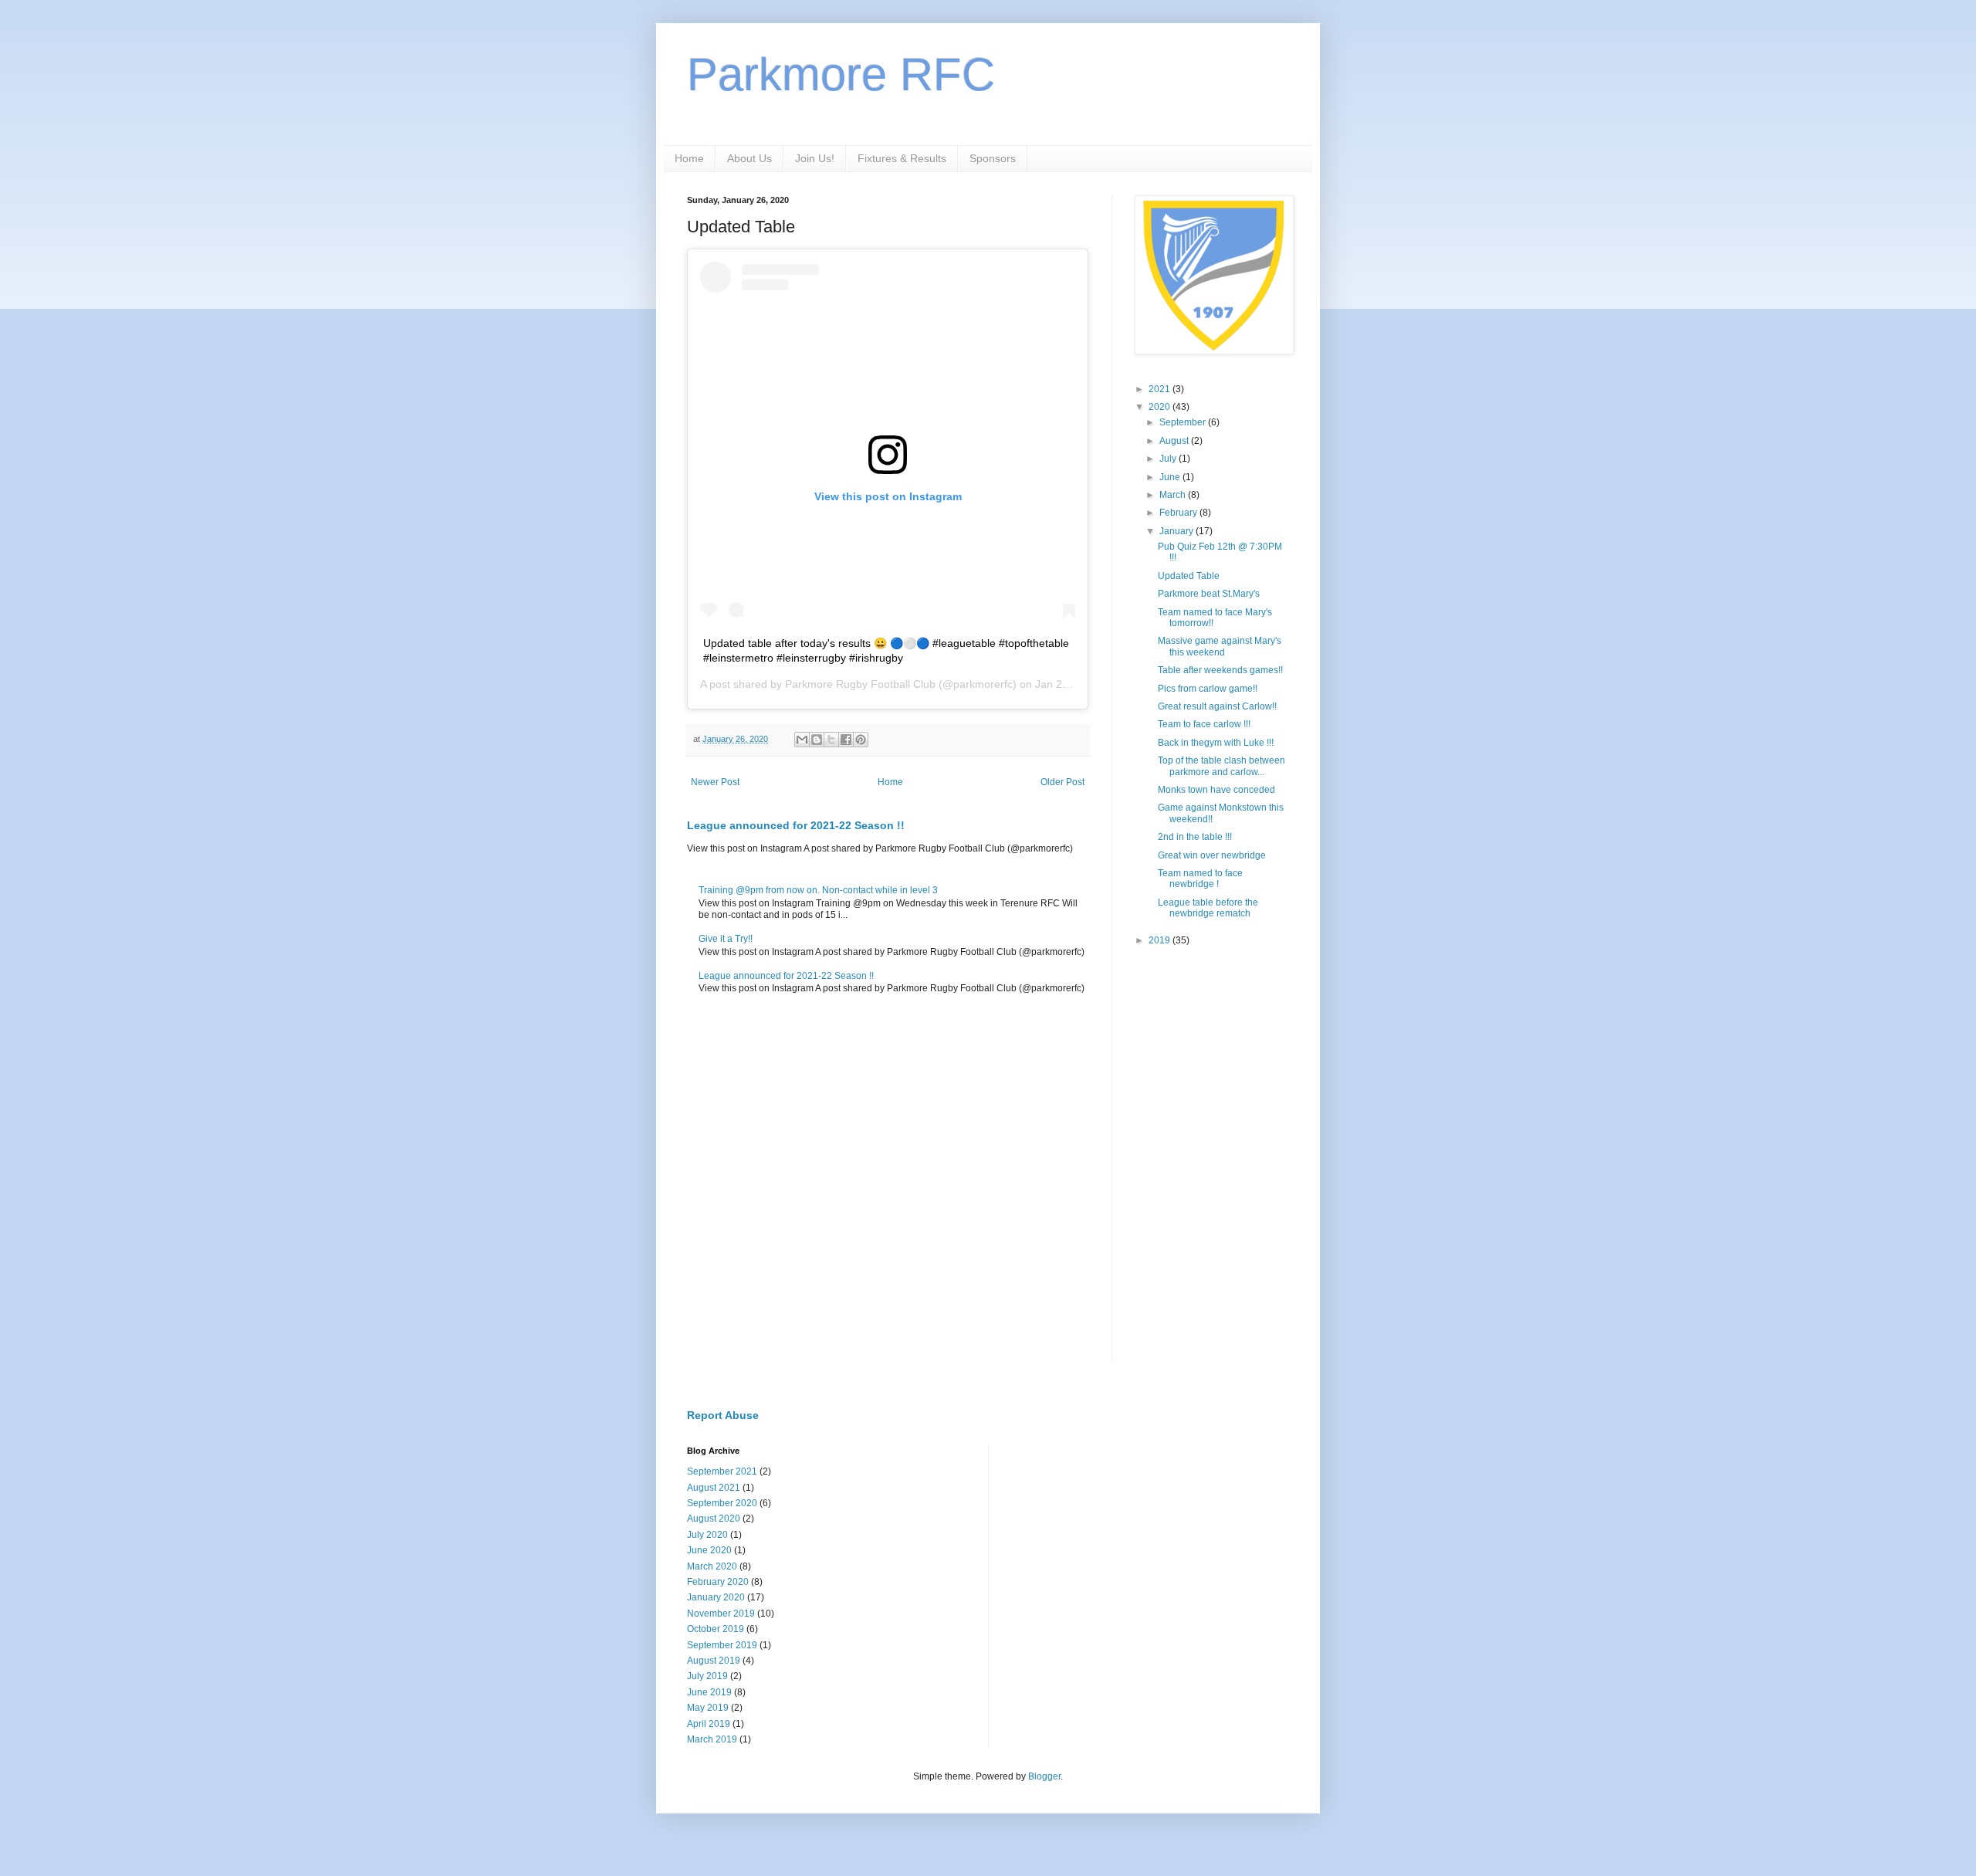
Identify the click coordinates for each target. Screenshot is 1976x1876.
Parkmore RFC (841, 74)
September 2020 (722, 1503)
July (1169, 459)
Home (689, 158)
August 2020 (714, 1519)
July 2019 (707, 1676)
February (1179, 513)
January (1177, 531)
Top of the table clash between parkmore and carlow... (1221, 766)
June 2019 (709, 1692)
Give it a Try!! (726, 939)
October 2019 (716, 1629)
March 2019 (712, 1739)
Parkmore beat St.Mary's (1209, 594)
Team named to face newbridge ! (1200, 879)
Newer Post (715, 782)
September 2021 (722, 1471)
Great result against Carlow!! (1217, 706)
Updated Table (1189, 576)
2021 (1161, 389)
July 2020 (707, 1535)
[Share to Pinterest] (861, 740)
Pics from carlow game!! (1208, 689)
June (1171, 477)
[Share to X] (831, 740)
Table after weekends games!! (1220, 670)
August (1175, 441)
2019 (1161, 940)
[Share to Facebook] (846, 740)
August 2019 (714, 1661)
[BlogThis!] (817, 740)
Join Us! (815, 158)
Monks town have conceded (1216, 790)
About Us (749, 158)
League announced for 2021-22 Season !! (796, 825)
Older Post (1062, 782)
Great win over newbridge (1212, 855)
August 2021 (714, 1488)
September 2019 (722, 1645)
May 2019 (708, 1708)
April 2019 (709, 1724)
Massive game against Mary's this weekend (1220, 646)
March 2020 (712, 1566)
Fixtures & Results (902, 158)
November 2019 (721, 1614)
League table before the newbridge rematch (1208, 908)
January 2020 (716, 1597)
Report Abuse (723, 1415)
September (1184, 422)
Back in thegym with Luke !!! (1216, 743)
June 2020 (709, 1550)
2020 (1161, 407)
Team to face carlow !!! (1204, 724)
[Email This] (802, 740)
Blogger (1044, 1776)
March (1174, 495)
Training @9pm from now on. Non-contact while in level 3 (818, 890)
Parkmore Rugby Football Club (860, 684)
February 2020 (718, 1582)
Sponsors (993, 158)
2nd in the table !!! (1195, 837)
